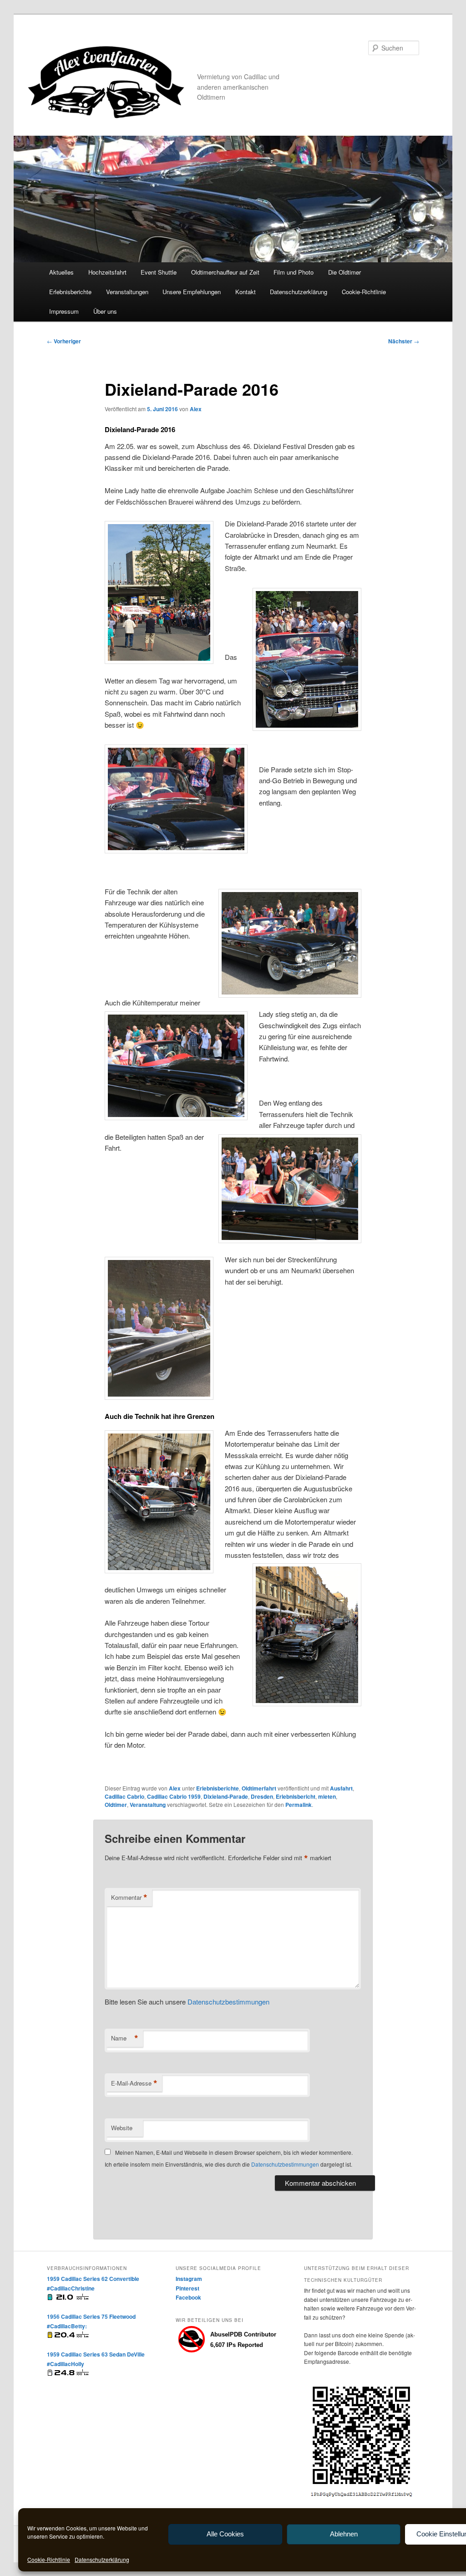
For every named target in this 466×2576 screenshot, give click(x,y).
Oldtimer (116, 1805)
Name (125, 2038)
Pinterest (187, 2288)
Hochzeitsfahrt (107, 272)
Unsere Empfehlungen (192, 292)
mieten (327, 1796)
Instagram (189, 2279)
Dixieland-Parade (226, 1796)
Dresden (262, 1796)
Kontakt (246, 292)
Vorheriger (64, 341)
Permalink (299, 1805)
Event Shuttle (159, 272)
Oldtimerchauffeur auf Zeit (225, 272)
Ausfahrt (341, 1788)
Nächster (404, 341)
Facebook (188, 2297)
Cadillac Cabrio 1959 (174, 1796)
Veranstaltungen (127, 292)
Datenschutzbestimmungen (228, 2002)
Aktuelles (61, 272)
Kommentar (129, 1898)
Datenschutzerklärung (102, 2559)
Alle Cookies (225, 2534)
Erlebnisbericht (296, 1796)
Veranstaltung (148, 1805)
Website (122, 2128)
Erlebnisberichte (70, 292)
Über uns (105, 311)
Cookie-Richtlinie (49, 2559)
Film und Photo (294, 272)
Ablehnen (344, 2534)
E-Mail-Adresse (134, 2083)
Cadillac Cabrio (124, 1796)
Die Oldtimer (344, 272)
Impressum (64, 311)
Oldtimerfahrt (259, 1788)
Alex (196, 409)
